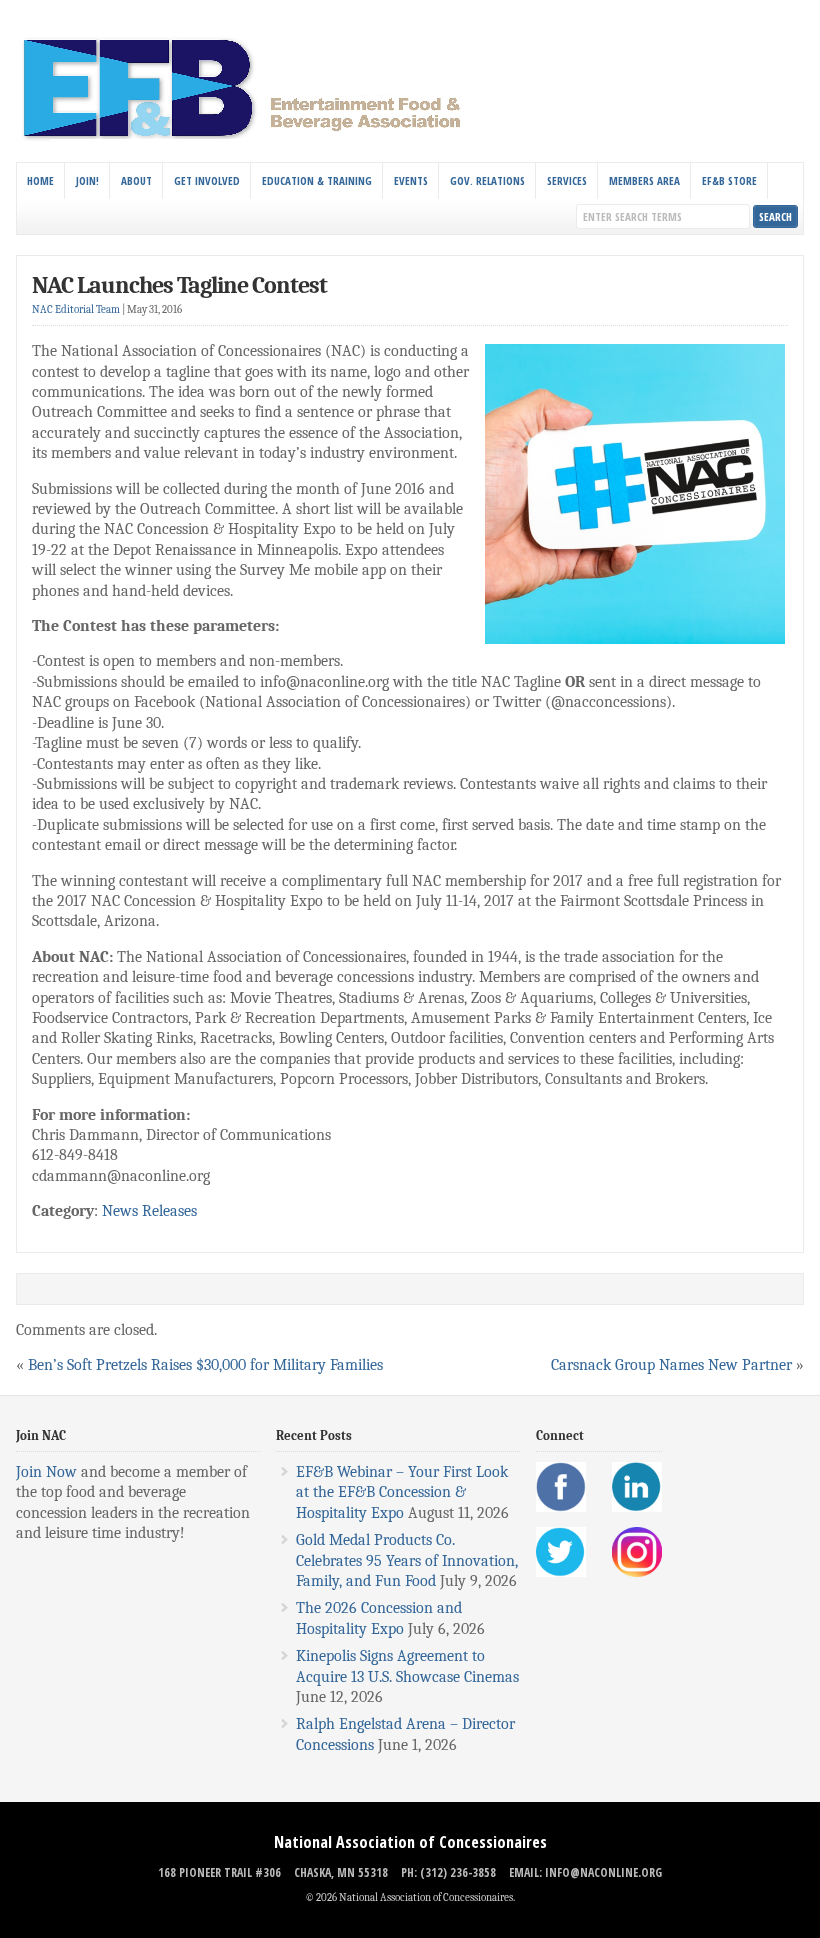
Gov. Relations (487, 180)
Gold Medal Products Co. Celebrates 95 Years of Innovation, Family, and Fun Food (407, 1560)
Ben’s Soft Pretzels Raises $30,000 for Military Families (205, 1365)
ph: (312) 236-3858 (448, 1872)
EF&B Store (729, 180)
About (136, 180)
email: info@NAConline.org (585, 1872)
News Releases (149, 1211)
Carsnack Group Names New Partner (671, 1365)
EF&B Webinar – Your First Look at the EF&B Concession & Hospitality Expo (402, 1492)
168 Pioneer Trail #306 (219, 1872)
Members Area (644, 180)
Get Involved (207, 180)
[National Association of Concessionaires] (253, 138)
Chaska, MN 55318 (341, 1872)
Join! (87, 180)
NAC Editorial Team (76, 309)
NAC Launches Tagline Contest (179, 285)
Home (40, 180)
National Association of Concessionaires (410, 1842)
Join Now (46, 1472)
